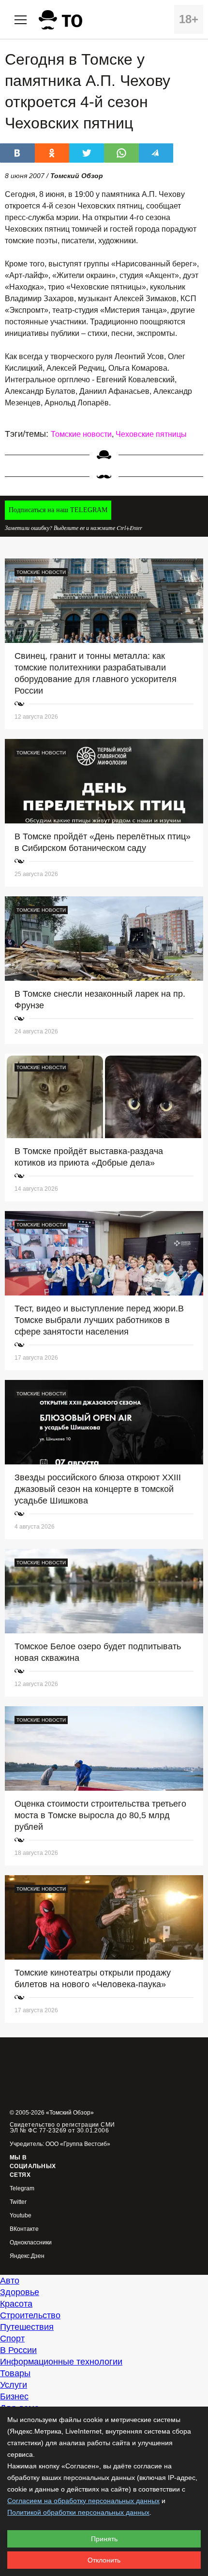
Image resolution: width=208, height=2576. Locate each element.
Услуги (14, 2385)
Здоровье (20, 2292)
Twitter (18, 2202)
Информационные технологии (61, 2362)
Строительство (30, 2315)
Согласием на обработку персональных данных (83, 2501)
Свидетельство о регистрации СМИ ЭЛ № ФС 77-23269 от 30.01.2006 (62, 2128)
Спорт (12, 2339)
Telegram (22, 2189)
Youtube (21, 2216)
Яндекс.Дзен (27, 2256)
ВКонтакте (24, 2229)
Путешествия (27, 2327)
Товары (15, 2373)
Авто (10, 2281)
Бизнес (14, 2396)
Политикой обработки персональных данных (78, 2512)
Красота (16, 2304)
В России (18, 2350)
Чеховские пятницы (151, 434)
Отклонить (104, 2560)
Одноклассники (31, 2243)
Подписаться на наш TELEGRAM (58, 510)
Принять (104, 2539)
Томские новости (81, 434)
